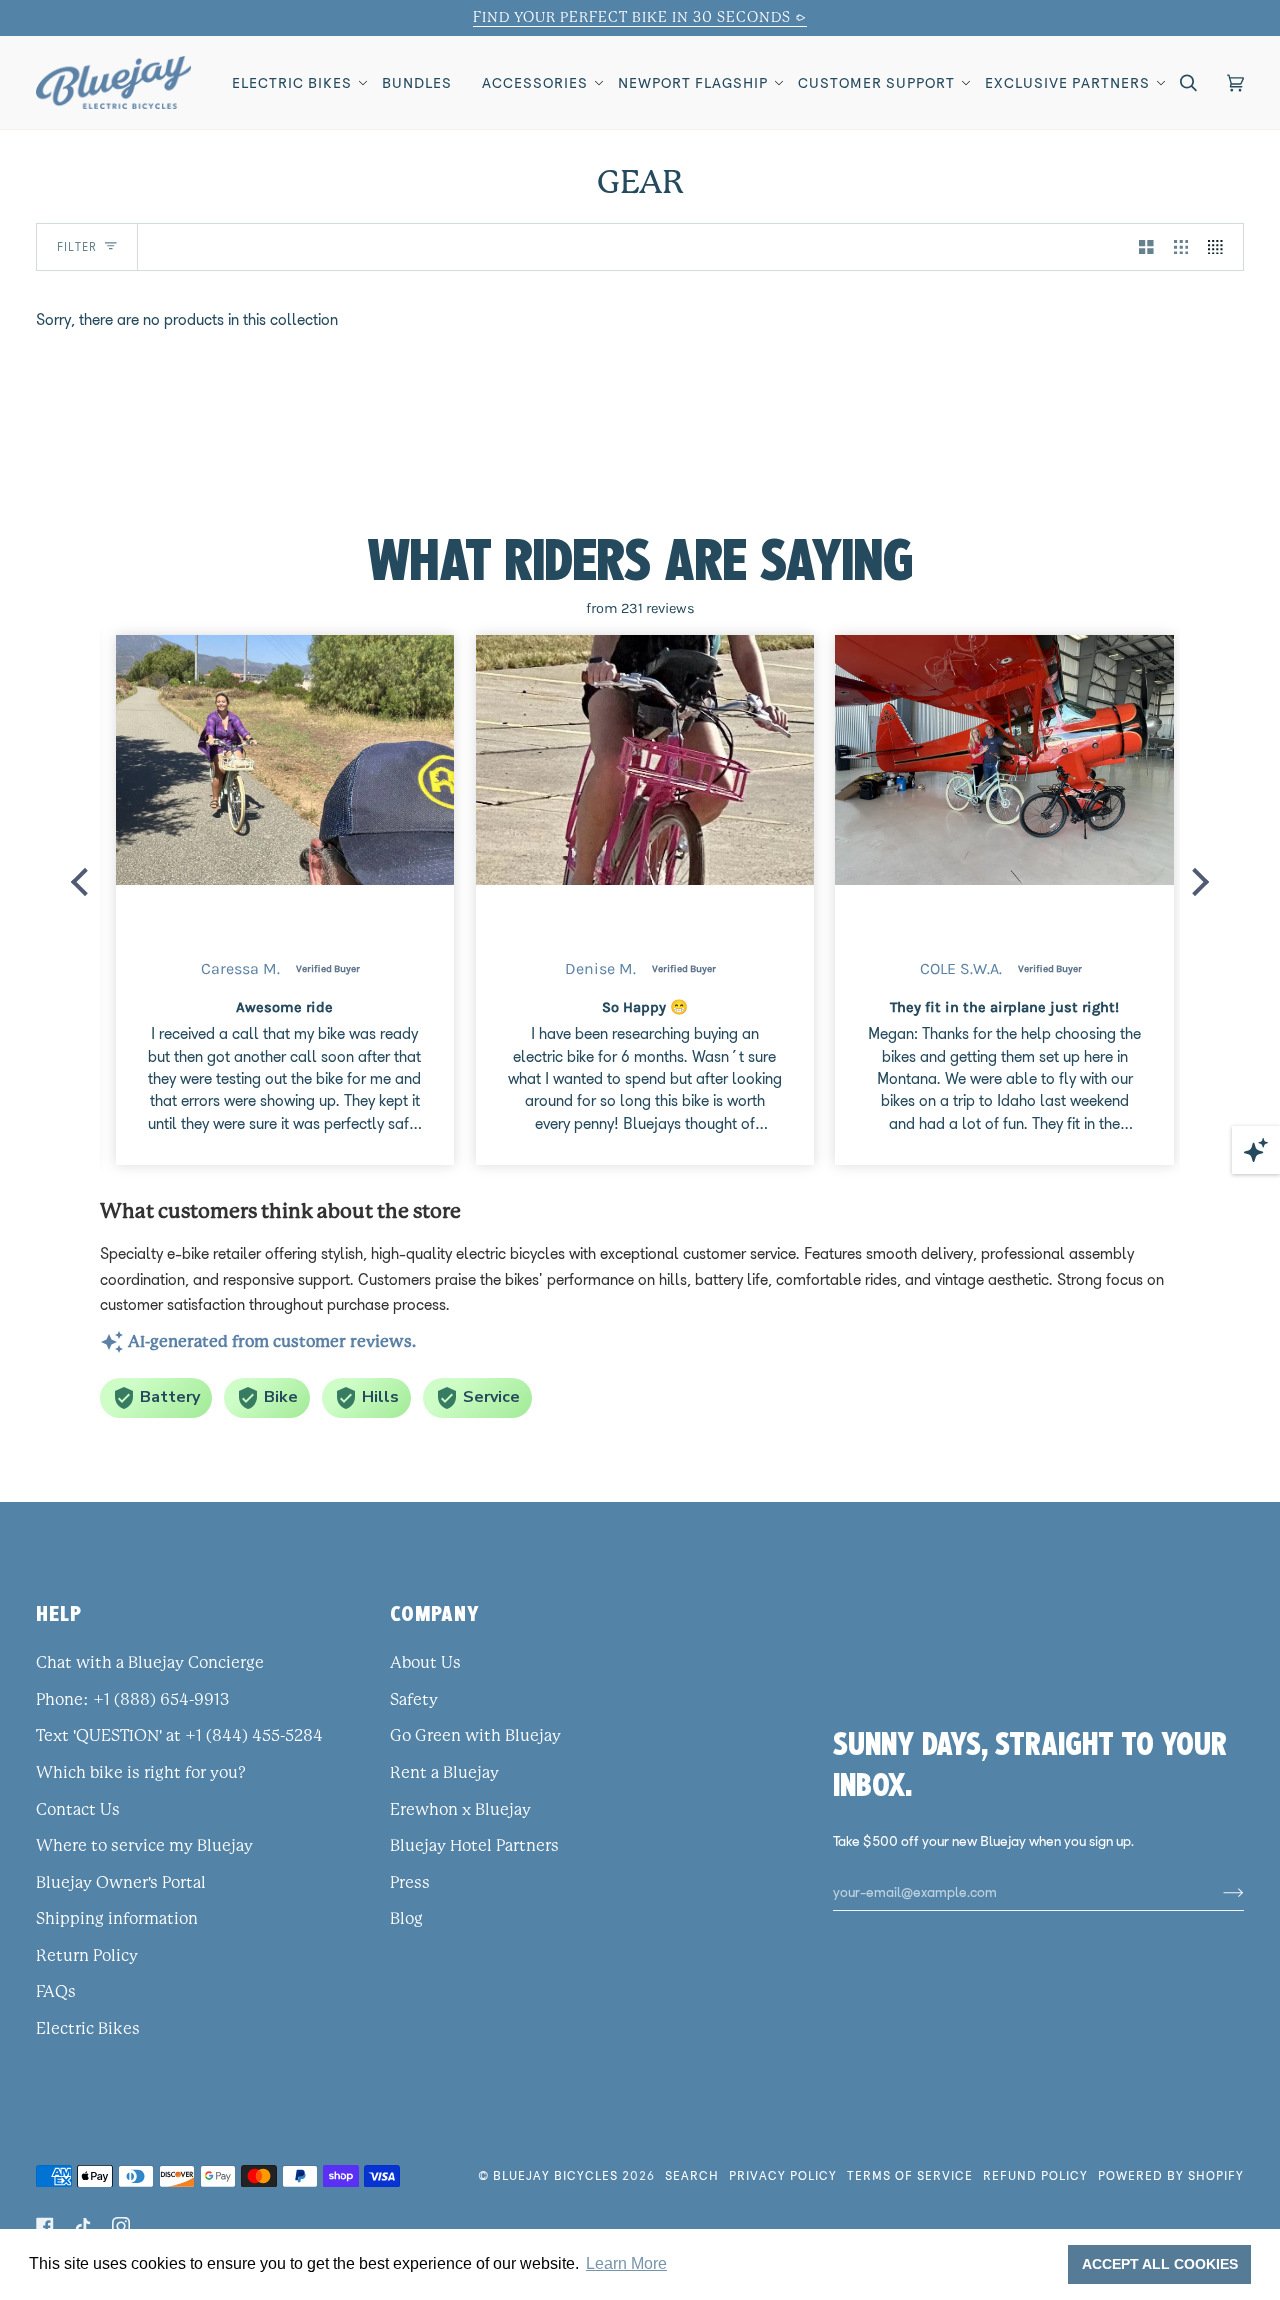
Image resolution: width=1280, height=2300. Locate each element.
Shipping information (117, 1919)
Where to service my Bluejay (144, 1846)
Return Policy (87, 1956)
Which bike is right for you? (141, 1773)
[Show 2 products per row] (1146, 247)
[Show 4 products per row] (1220, 247)
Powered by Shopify (1171, 2175)
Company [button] (435, 1613)
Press (410, 1883)
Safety (414, 1700)
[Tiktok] (83, 2226)
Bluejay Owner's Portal (121, 1883)
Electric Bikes (88, 2029)
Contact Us (78, 1810)
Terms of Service (910, 2175)
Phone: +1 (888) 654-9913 (132, 1700)
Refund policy (1035, 2175)
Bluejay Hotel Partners (474, 1846)
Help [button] (59, 1613)
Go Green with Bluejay (475, 1736)
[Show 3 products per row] (1181, 247)
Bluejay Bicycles (555, 2175)
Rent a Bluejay (444, 1773)
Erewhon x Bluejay (460, 1810)
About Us (425, 1663)
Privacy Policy (783, 2175)
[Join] (1217, 1892)
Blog (406, 1919)
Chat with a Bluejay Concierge (150, 1663)
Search (692, 2175)
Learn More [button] (626, 2263)
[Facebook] (45, 2226)
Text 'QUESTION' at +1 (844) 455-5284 (179, 1736)
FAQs (56, 1992)
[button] (292, 82)
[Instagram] (121, 2226)
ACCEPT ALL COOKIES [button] (1160, 2264)
